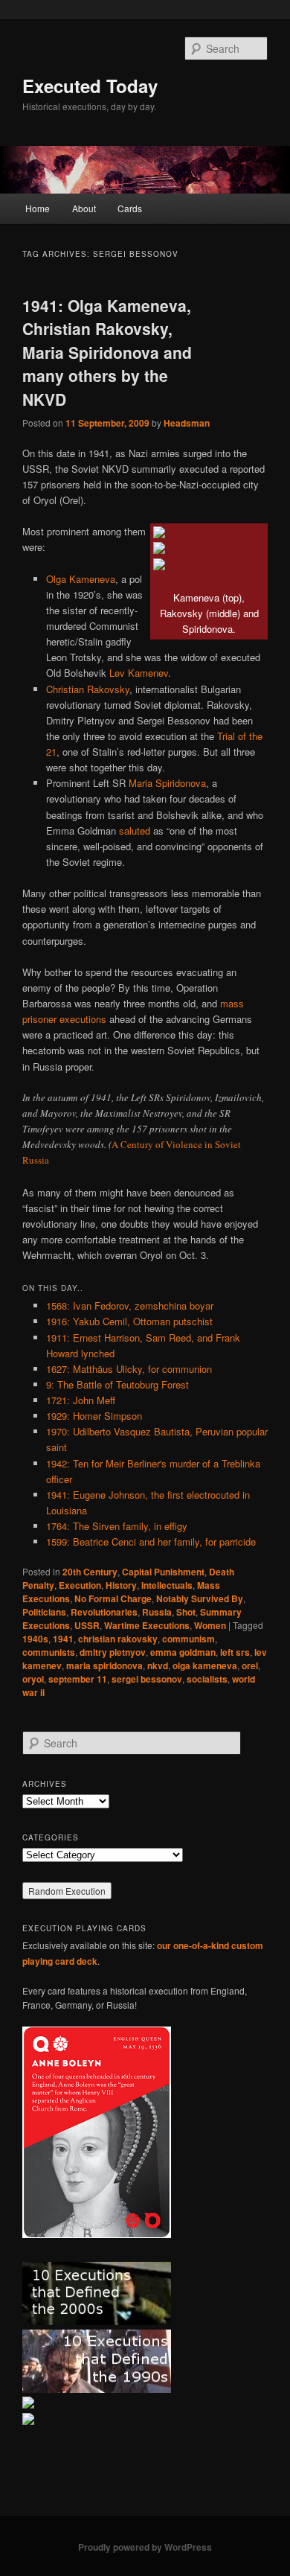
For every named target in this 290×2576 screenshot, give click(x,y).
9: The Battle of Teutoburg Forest (117, 1384)
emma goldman (183, 1652)
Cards (130, 208)
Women (210, 1625)
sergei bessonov (147, 1679)
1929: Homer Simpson (94, 1416)
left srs (235, 1652)
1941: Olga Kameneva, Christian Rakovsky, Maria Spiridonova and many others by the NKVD (107, 352)
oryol (33, 1679)
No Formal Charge (113, 1598)
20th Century (90, 1572)
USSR (87, 1625)
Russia (157, 1612)
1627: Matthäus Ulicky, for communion (129, 1369)
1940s (35, 1639)
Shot (186, 1612)
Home (38, 208)
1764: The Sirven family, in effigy (117, 1526)
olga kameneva (205, 1665)
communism (188, 1639)
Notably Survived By (200, 1598)
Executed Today (90, 86)
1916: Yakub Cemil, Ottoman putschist (129, 1321)
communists (49, 1652)
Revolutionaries (104, 1612)
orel (250, 1665)
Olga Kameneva (81, 579)
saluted (135, 830)
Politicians (44, 1612)
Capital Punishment (163, 1572)
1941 (63, 1639)
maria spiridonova (104, 1665)
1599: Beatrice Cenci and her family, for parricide (151, 1542)
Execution (80, 1585)
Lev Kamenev (139, 673)
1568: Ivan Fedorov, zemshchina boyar (130, 1305)
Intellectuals (167, 1585)
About (84, 208)
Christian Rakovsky (88, 689)
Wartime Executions (147, 1625)
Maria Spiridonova (167, 783)
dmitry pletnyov (113, 1652)
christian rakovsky (118, 1639)
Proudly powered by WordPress (145, 2547)
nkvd (158, 1665)
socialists (207, 1679)
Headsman (187, 423)
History (121, 1585)
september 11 (78, 1679)
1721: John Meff (81, 1400)
